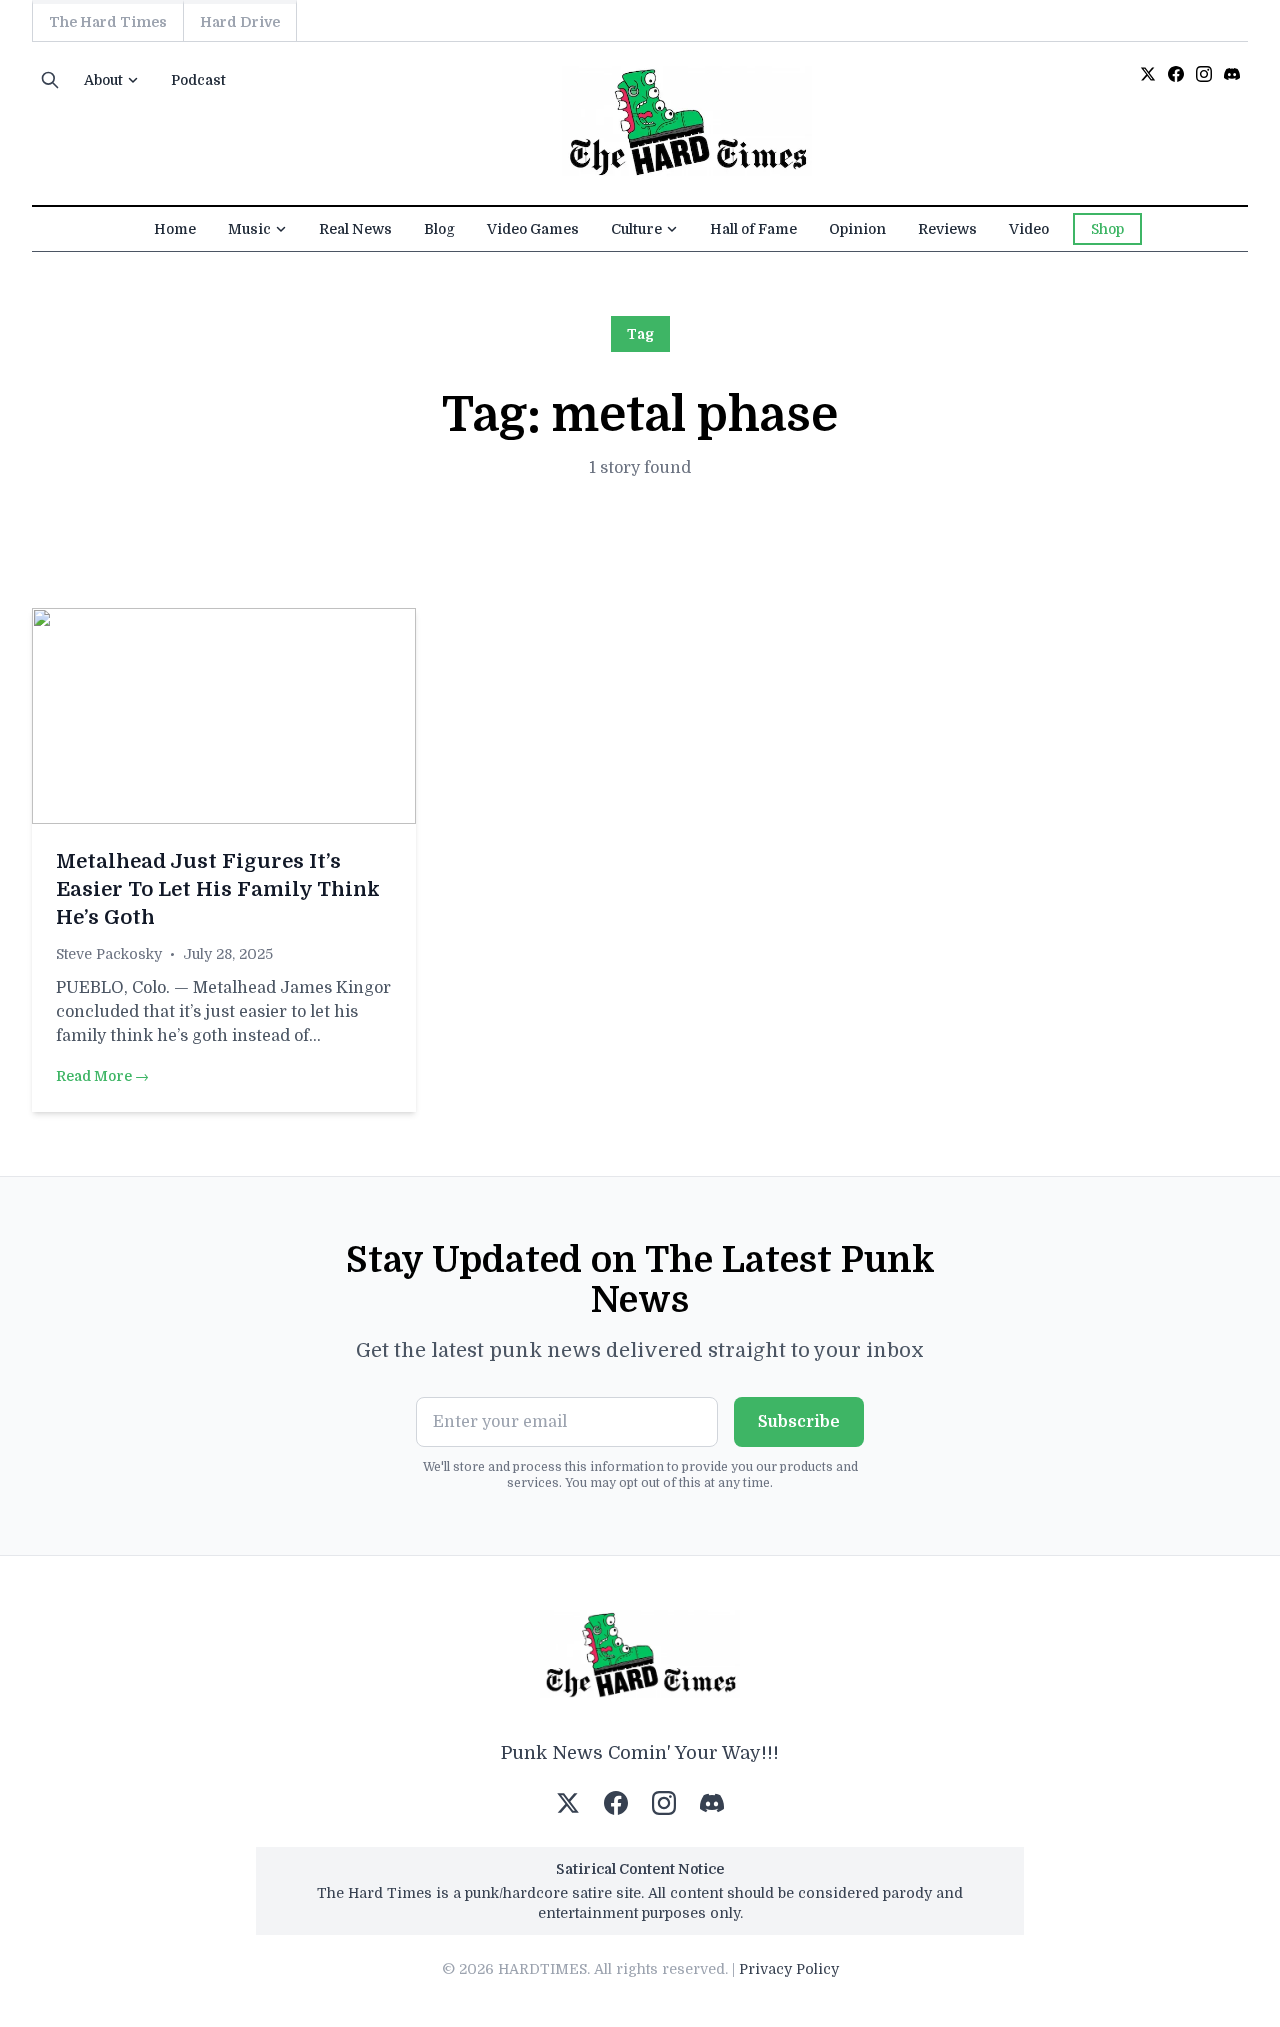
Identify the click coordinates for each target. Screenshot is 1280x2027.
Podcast (198, 80)
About (103, 80)
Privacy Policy (789, 1969)
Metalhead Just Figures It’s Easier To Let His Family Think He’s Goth (218, 889)
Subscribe (799, 1422)
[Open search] (50, 80)
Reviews (947, 229)
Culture (636, 229)
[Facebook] (1176, 74)
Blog (439, 229)
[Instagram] (1204, 74)
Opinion (857, 229)
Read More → (102, 1076)
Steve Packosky (109, 954)
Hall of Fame (753, 229)
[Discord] (1232, 74)
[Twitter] (1148, 74)
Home (175, 229)
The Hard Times (108, 22)
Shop (1107, 229)
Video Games (533, 229)
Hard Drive (240, 22)
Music (249, 229)
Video (1029, 229)
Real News (355, 229)
